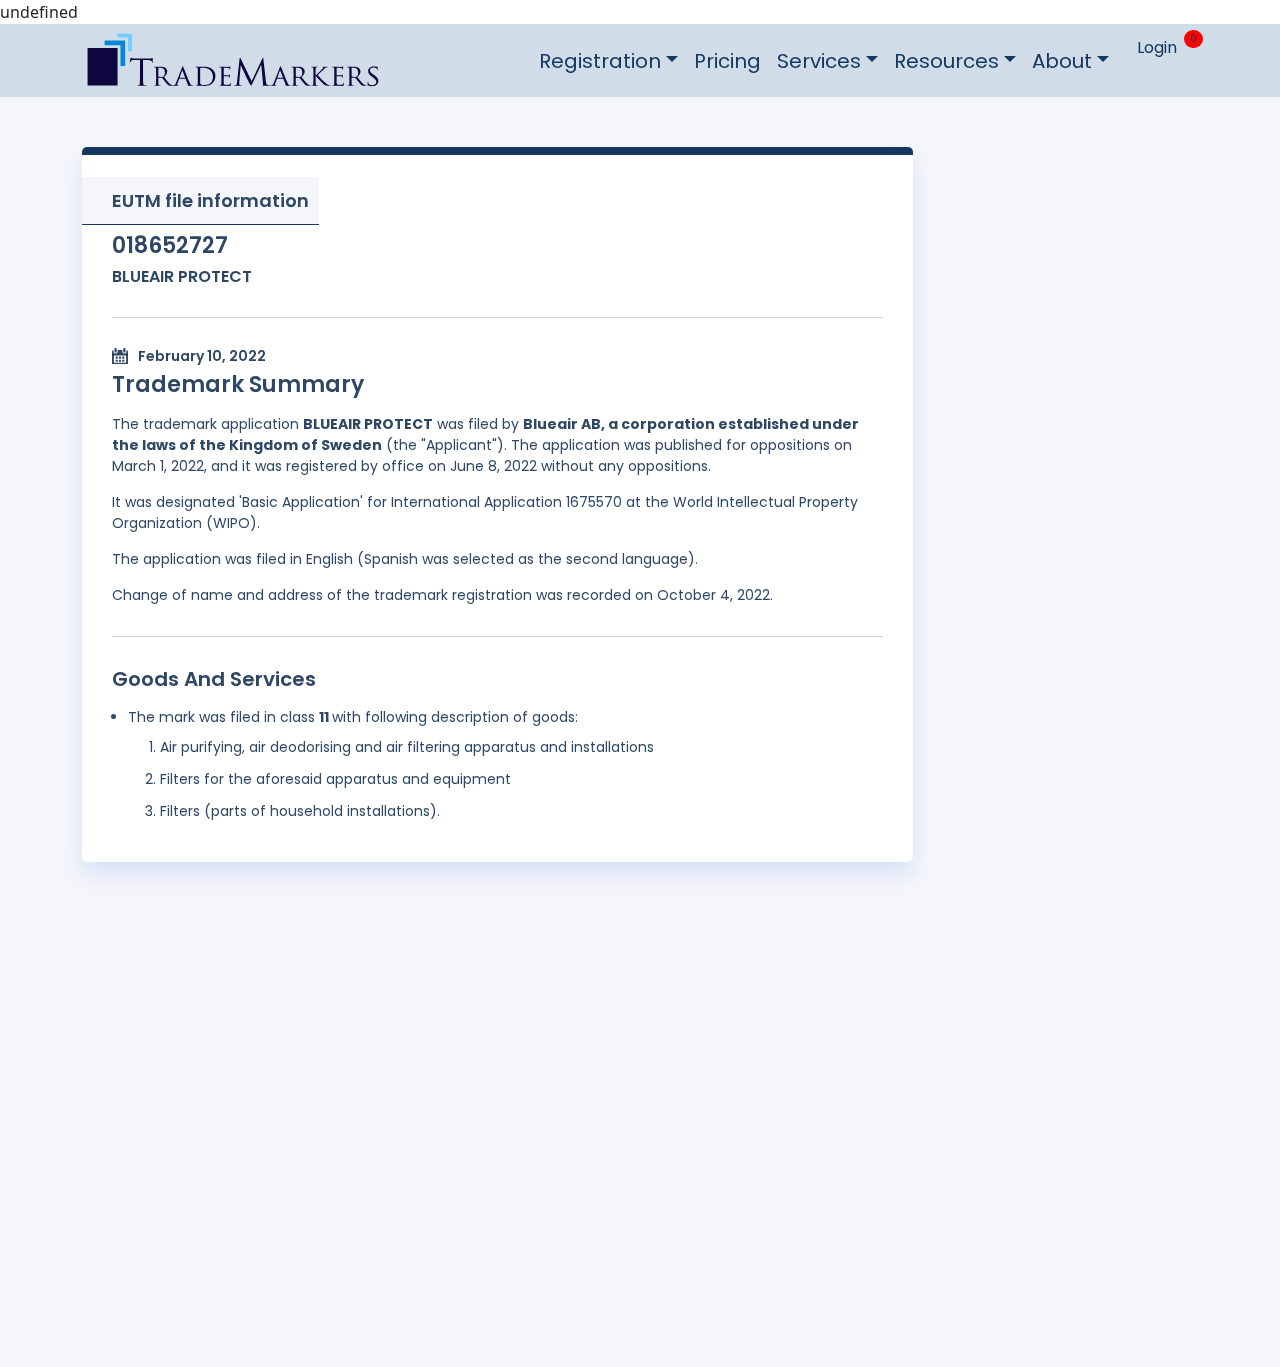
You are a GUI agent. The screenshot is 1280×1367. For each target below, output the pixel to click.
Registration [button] (600, 61)
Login (1157, 47)
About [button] (1062, 61)
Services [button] (819, 61)
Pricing (727, 61)
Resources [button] (946, 61)
